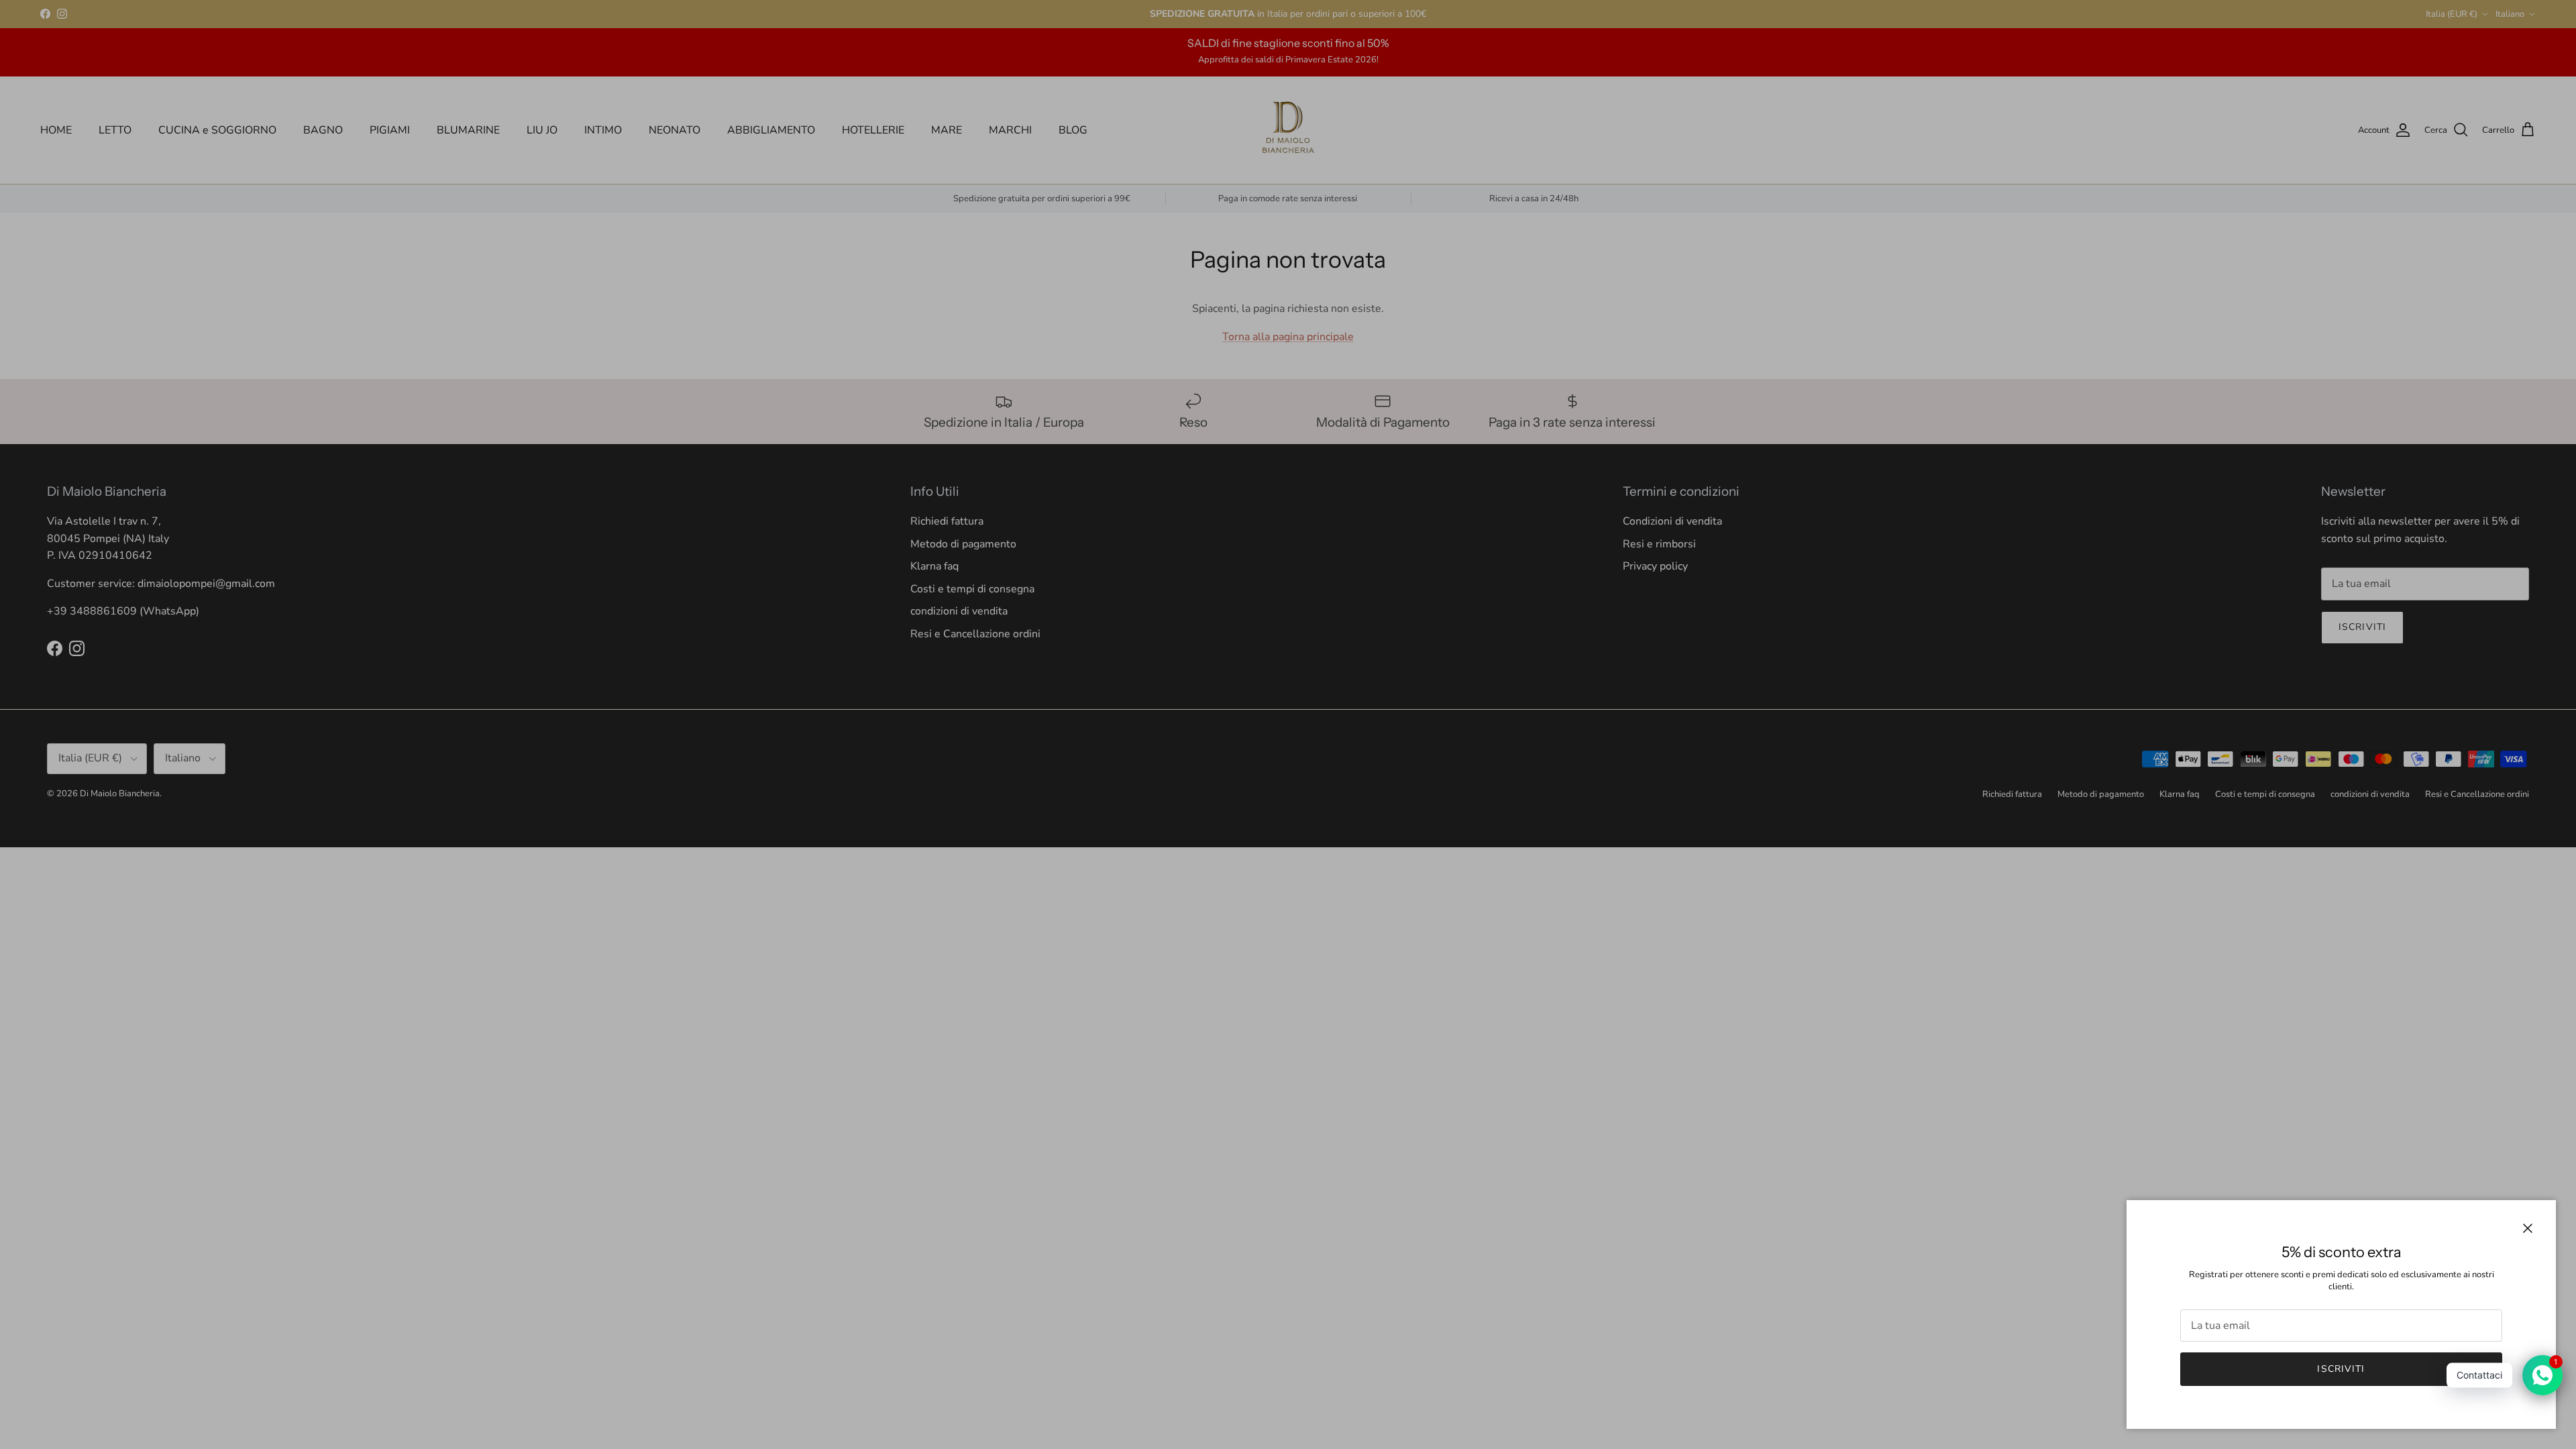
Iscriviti (2341, 1369)
